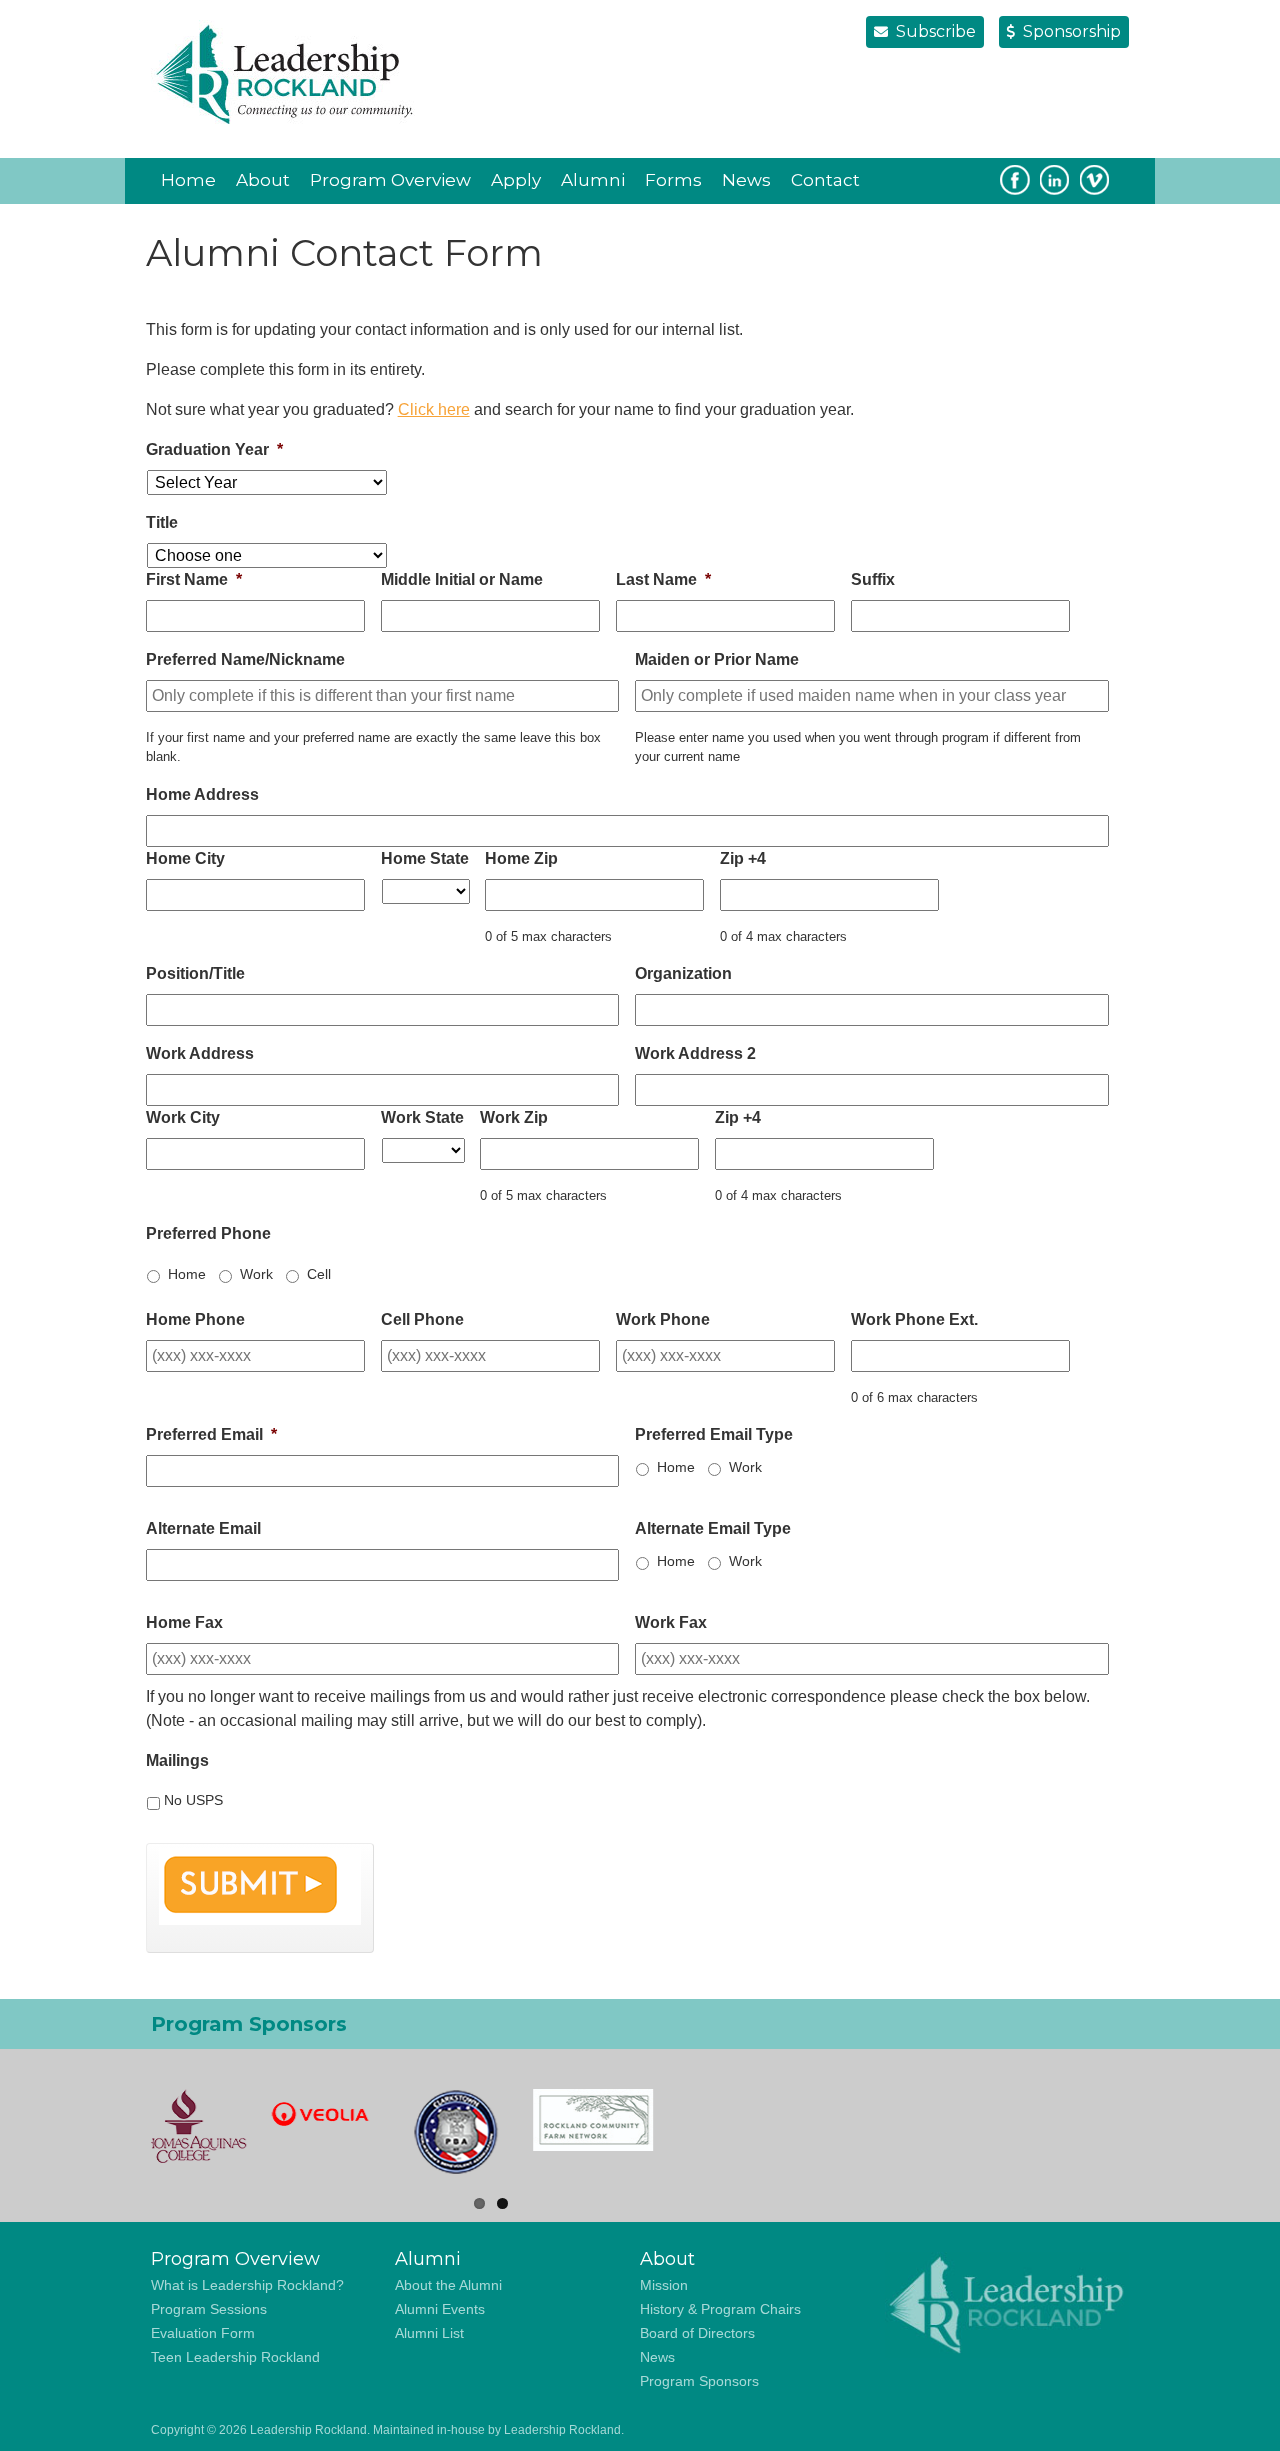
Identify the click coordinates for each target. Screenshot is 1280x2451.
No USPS (193, 1800)
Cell (319, 1274)
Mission (664, 2285)
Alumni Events (440, 2309)
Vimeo (1095, 180)
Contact (825, 180)
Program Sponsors (699, 2381)
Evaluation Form (203, 2333)
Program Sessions (209, 2309)
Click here (434, 409)
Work (256, 1274)
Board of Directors (697, 2333)
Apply (516, 180)
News (746, 180)
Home (188, 180)
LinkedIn (1055, 180)
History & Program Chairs (720, 2309)
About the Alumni (448, 2285)
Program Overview (390, 180)
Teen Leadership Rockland (235, 2357)
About (263, 180)
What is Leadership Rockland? (247, 2285)
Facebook (1015, 180)
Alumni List (429, 2333)
